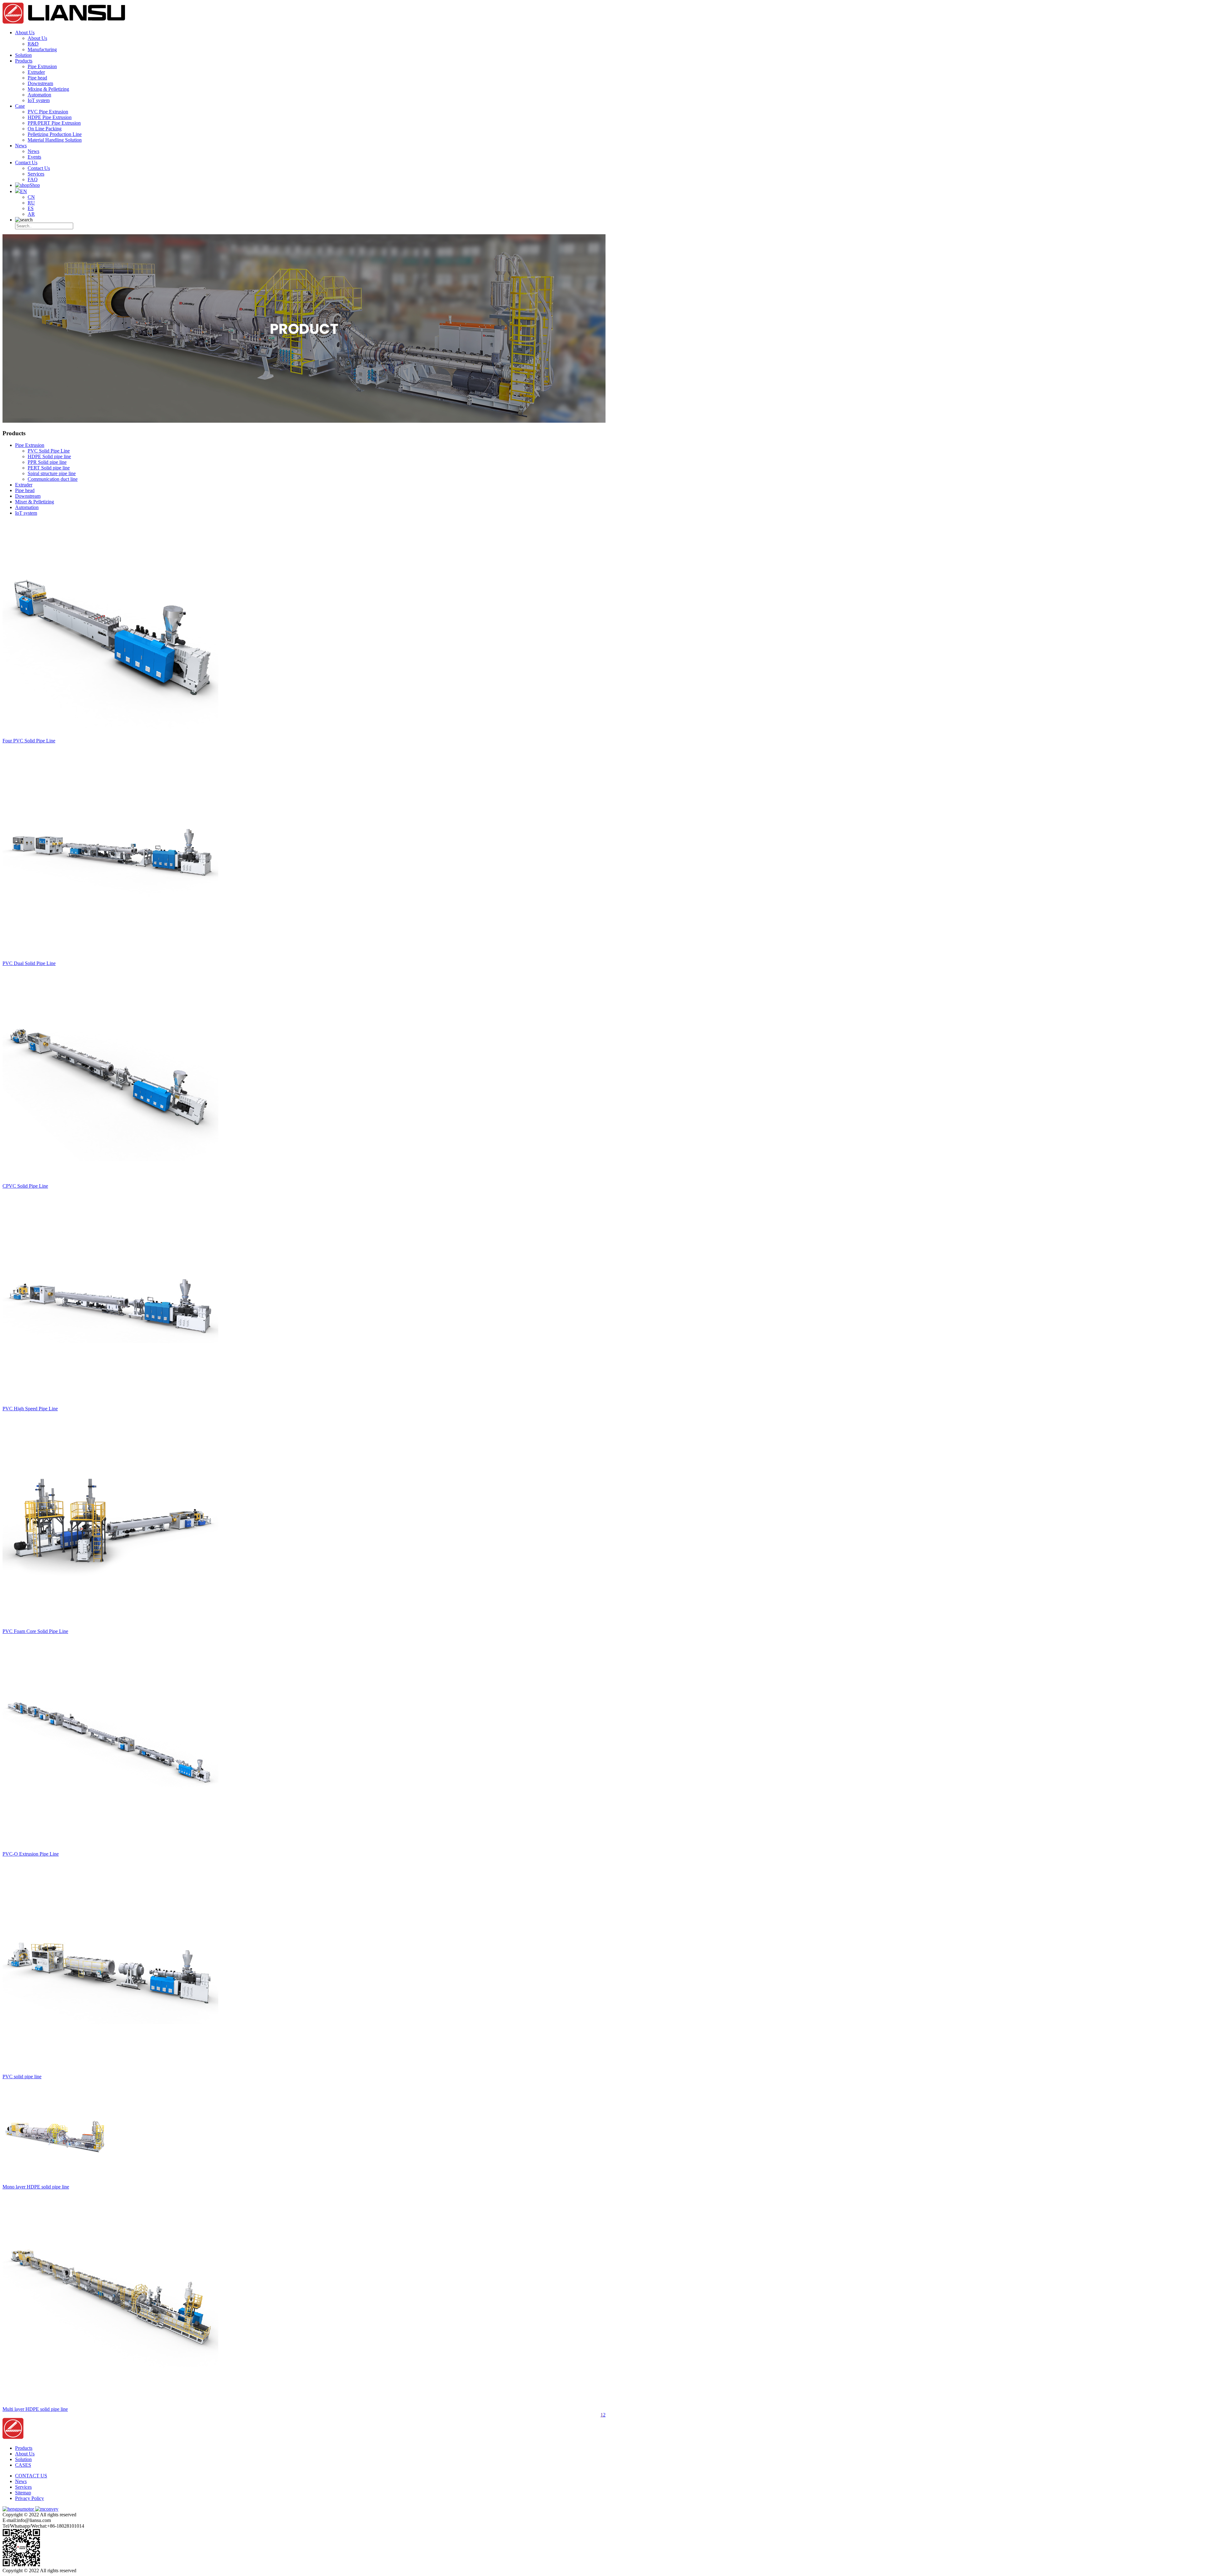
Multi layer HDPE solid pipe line (35, 2409)
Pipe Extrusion (42, 66)
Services (36, 174)
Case (20, 106)
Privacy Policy (30, 2498)
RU (31, 203)
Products (24, 61)
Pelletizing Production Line (55, 134)
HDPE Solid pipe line (49, 456)
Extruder (36, 72)
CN (31, 197)
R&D (33, 44)
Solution (23, 55)
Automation (39, 95)
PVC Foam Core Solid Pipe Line (35, 1631)
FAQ (33, 179)
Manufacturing (42, 49)
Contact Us (26, 163)
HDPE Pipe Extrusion (50, 117)
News (21, 146)
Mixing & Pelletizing (48, 89)
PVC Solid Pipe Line (49, 451)
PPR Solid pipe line (47, 462)
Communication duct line (53, 479)
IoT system (39, 100)
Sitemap (23, 2493)
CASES (23, 2465)
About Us (25, 33)
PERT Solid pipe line (49, 468)
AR (31, 214)
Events (34, 157)
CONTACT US (31, 2476)
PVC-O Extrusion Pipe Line (31, 1854)
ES (31, 208)
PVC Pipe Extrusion (48, 112)
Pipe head (37, 78)
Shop (35, 185)
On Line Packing (45, 129)
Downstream (40, 83)
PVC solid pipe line (22, 2077)
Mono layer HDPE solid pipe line (36, 2187)
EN (24, 191)
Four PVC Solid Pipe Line (29, 741)
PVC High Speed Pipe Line (30, 1409)
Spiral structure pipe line (52, 473)
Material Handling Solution (55, 140)
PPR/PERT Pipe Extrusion (54, 123)
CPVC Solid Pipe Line (25, 1186)
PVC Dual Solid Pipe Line (29, 963)
